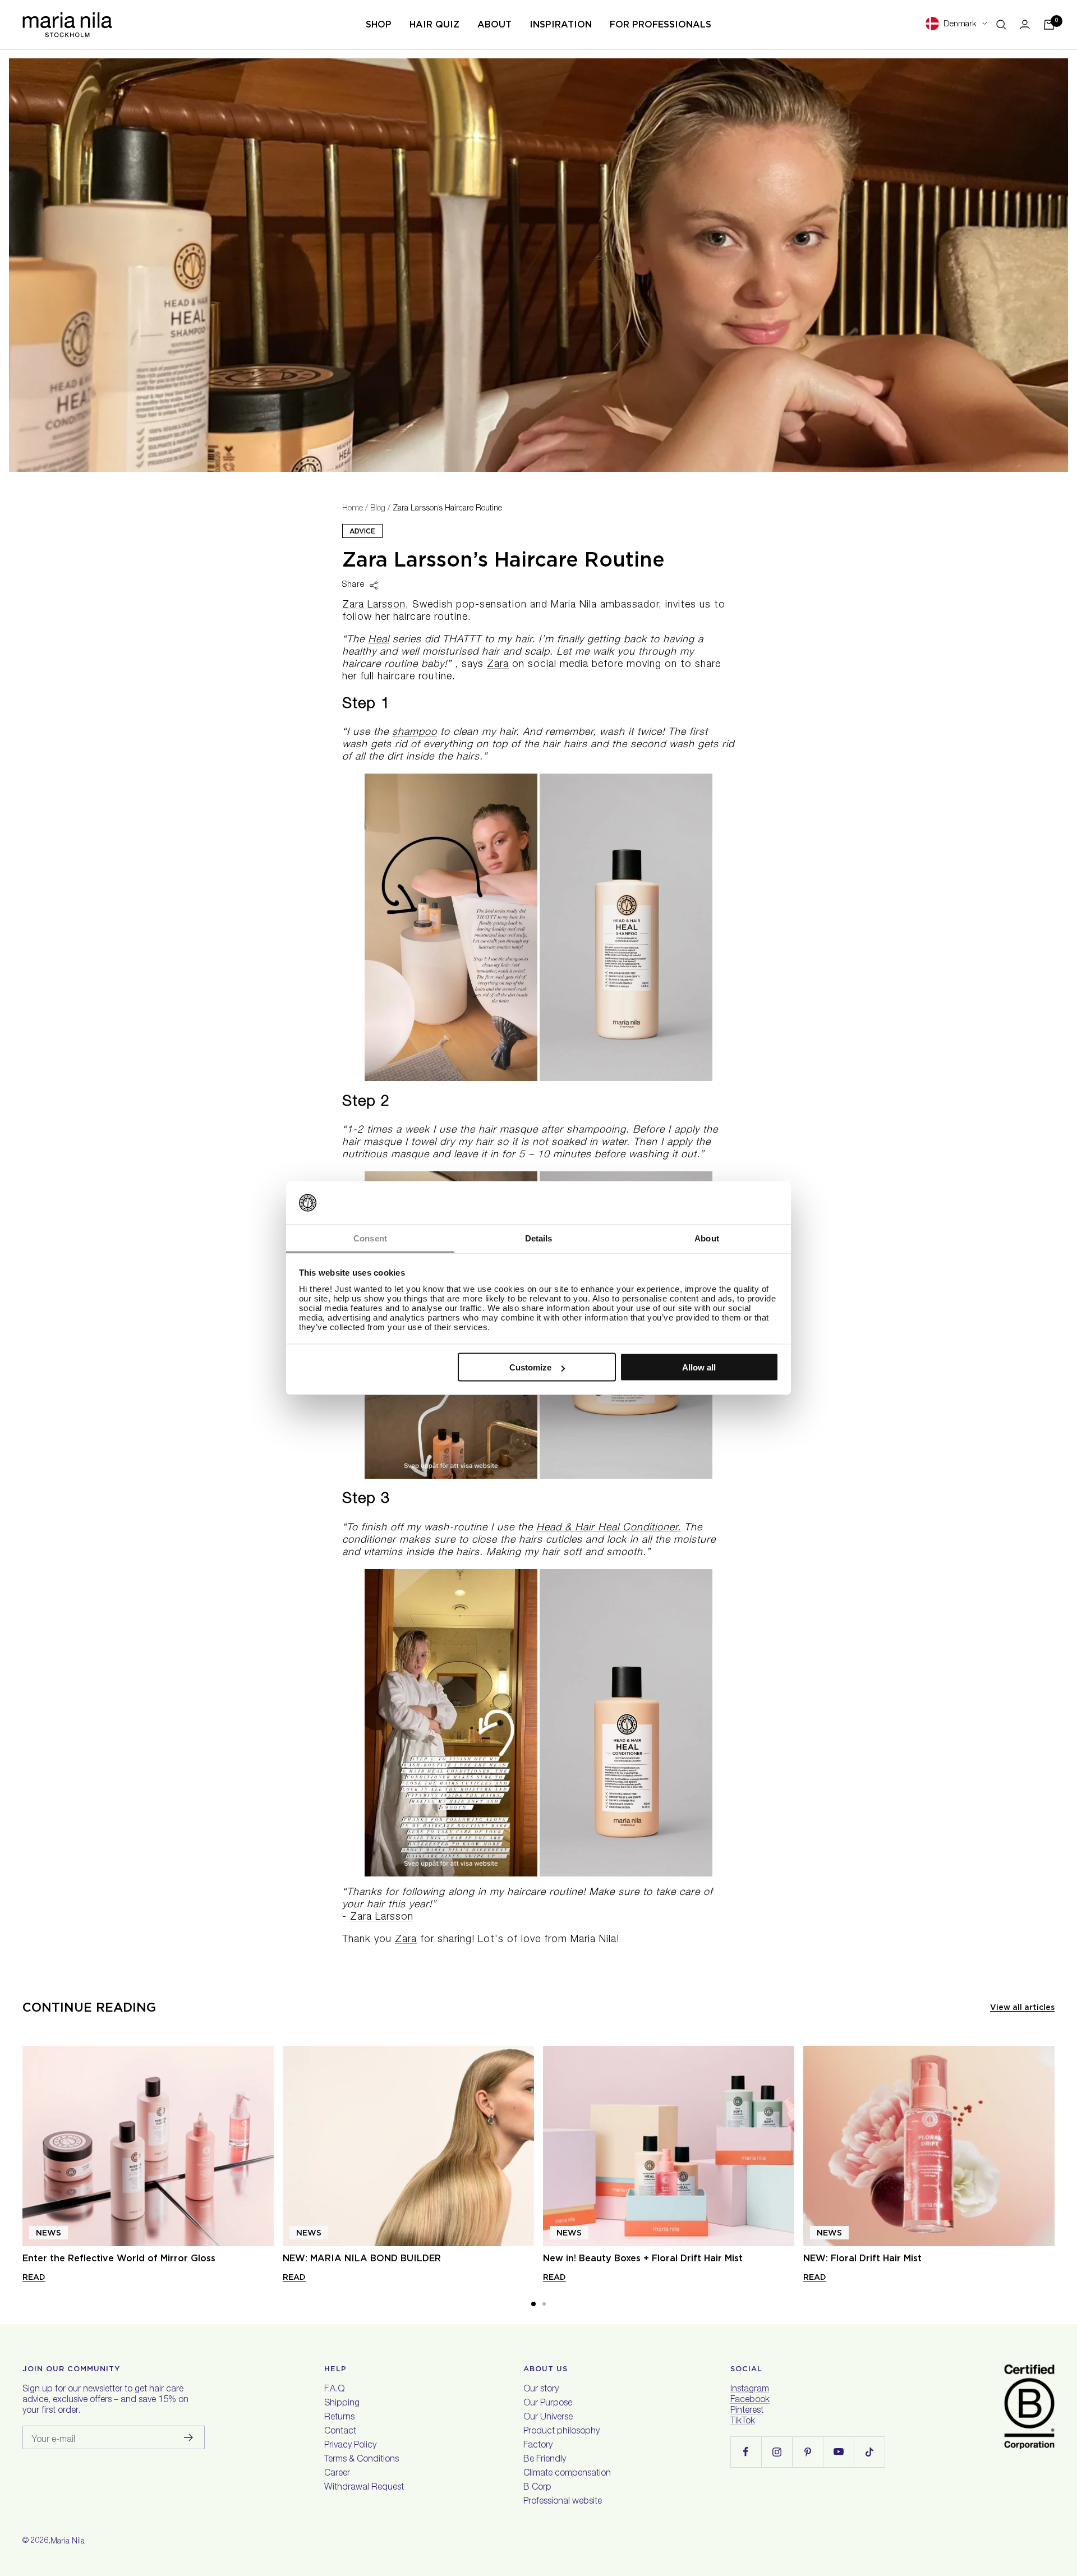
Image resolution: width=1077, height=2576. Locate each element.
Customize (530, 1367)
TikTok (743, 2422)
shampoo (415, 733)
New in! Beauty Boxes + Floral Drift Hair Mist (643, 2258)
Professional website (563, 2502)
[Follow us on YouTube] (838, 2452)
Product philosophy (561, 2432)
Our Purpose (548, 2404)
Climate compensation (567, 2474)
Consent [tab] (370, 1238)
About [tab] (707, 1238)
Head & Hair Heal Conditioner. (609, 1528)
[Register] (189, 2437)
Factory (538, 2446)
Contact (340, 2432)
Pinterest (747, 2411)
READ (34, 2277)
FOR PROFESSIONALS (661, 24)
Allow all (699, 1367)
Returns (339, 2418)
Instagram (750, 2390)
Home (353, 509)
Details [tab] (539, 1238)
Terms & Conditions (362, 2460)
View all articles (1022, 2007)
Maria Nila (68, 2542)
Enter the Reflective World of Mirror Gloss (119, 2258)
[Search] (1001, 25)
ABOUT (494, 24)
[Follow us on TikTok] (869, 2452)
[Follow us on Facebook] (746, 2452)
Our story (541, 2390)
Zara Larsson (374, 605)
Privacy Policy (350, 2446)
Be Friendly (545, 2460)
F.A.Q (334, 2390)
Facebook (750, 2400)
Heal (379, 640)
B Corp (537, 2488)
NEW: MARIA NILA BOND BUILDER (362, 2258)
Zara (498, 665)
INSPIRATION (561, 24)
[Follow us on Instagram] (777, 2452)
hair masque (507, 1130)
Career (337, 2474)
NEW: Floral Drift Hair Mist (862, 2258)
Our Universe (548, 2418)
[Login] (1025, 24)
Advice (362, 531)
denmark (960, 24)
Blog (378, 509)
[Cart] (1049, 25)
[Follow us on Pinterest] (807, 2452)
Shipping (342, 2404)
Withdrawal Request (364, 2488)
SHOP (379, 24)
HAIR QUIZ (434, 24)
